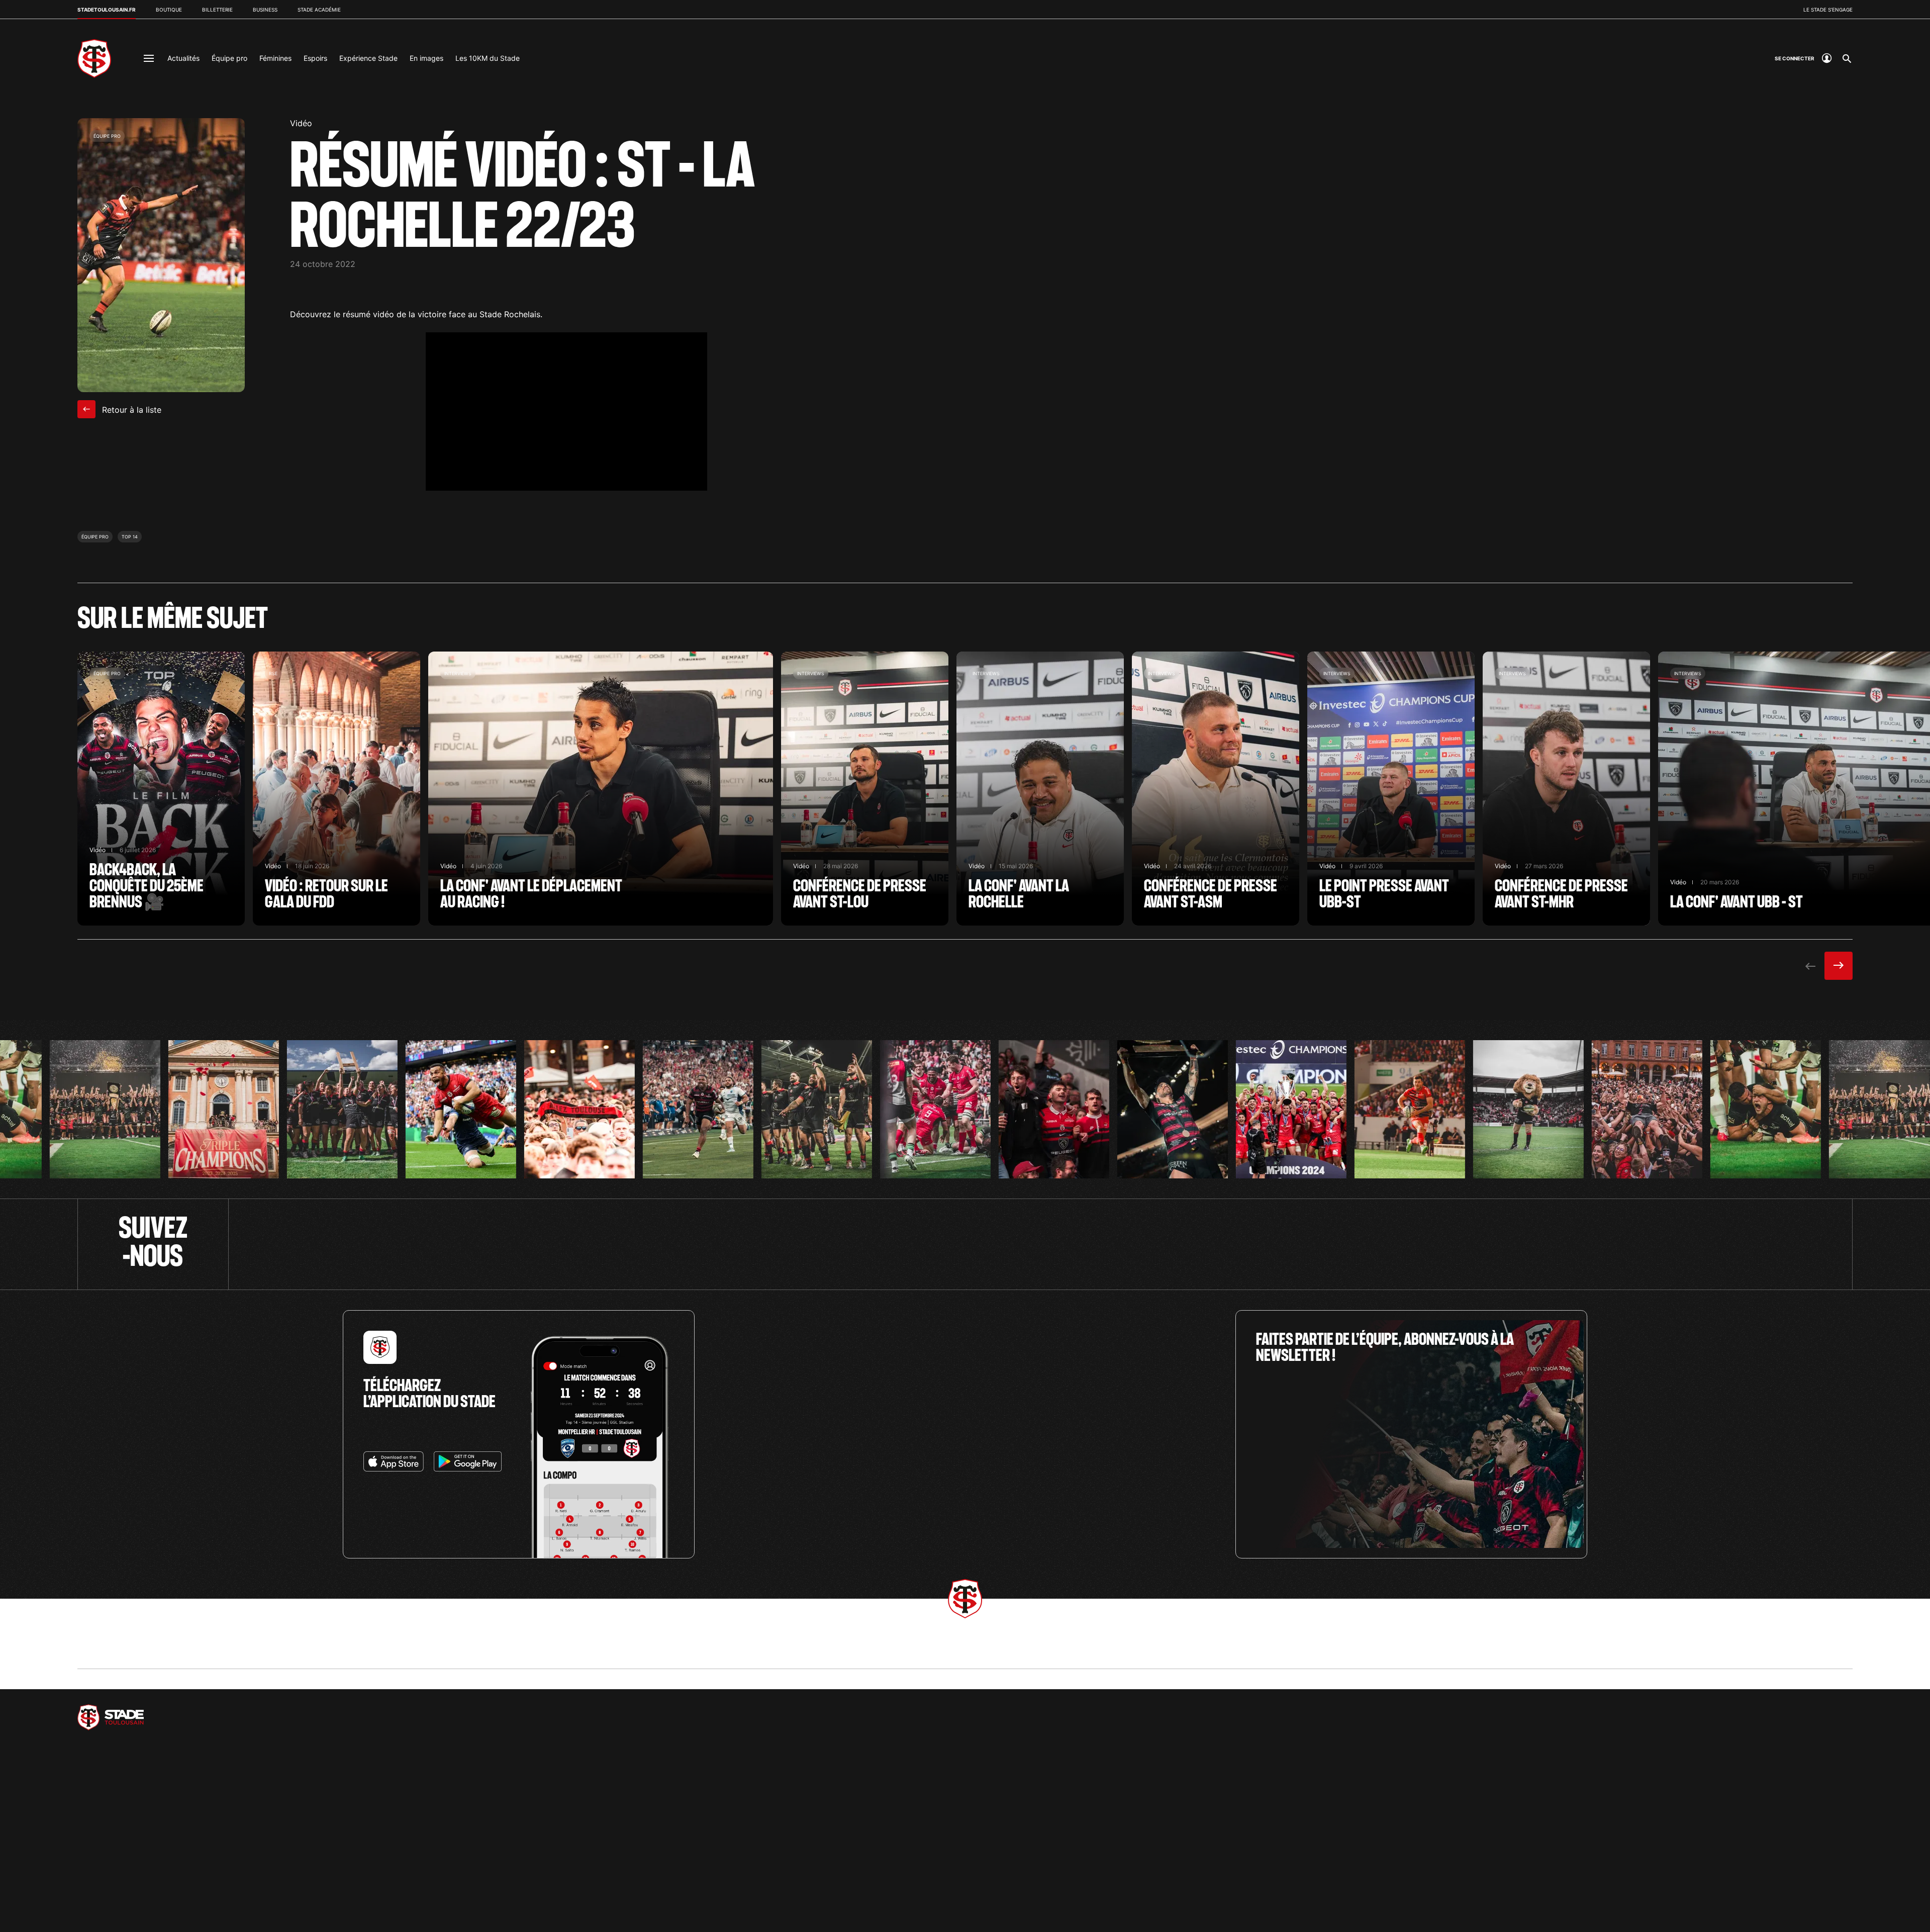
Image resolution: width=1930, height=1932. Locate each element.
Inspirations (1290, 1892)
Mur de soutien (1595, 1878)
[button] (26, 1910)
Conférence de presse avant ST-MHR (1566, 789)
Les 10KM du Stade (488, 58)
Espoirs (315, 58)
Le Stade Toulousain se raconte (122, 1905)
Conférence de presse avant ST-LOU (865, 789)
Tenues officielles (1299, 1826)
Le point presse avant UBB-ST (1391, 789)
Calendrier (990, 1826)
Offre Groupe (993, 1865)
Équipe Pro (92, 1826)
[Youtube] (835, 1244)
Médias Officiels (623, 1649)
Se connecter (695, 1852)
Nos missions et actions (1607, 1826)
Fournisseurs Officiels (533, 1649)
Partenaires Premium (217, 1649)
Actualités (183, 58)
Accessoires (1291, 1878)
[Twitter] (424, 1244)
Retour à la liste (130, 410)
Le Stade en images (105, 1892)
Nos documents (1596, 1892)
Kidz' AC (389, 1839)
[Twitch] (1041, 1244)
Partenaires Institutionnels (326, 1649)
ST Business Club (701, 1826)
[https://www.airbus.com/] (147, 1717)
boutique (169, 10)
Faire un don (1591, 1852)
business (265, 10)
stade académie (319, 10)
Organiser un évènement (710, 1839)
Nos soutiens (1592, 1865)
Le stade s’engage (1828, 10)
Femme (1284, 1852)
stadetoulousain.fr (107, 10)
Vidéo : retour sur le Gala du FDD (336, 789)
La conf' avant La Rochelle (1040, 789)
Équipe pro (229, 58)
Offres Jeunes (995, 1852)
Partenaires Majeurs (117, 1649)
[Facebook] (630, 1244)
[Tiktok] (1656, 1244)
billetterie (217, 10)
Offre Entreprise (997, 1839)
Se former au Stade (104, 1865)
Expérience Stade (368, 58)
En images (426, 58)
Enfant (1283, 1865)
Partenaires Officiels (433, 1649)
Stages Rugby (396, 1826)
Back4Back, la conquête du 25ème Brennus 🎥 (161, 789)
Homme (1285, 1839)
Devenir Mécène (1597, 1839)
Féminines (275, 58)
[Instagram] (1246, 1244)
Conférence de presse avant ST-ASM (1216, 789)
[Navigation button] (149, 58)
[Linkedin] (1451, 1244)
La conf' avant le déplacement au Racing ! (601, 789)
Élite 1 (86, 1839)
